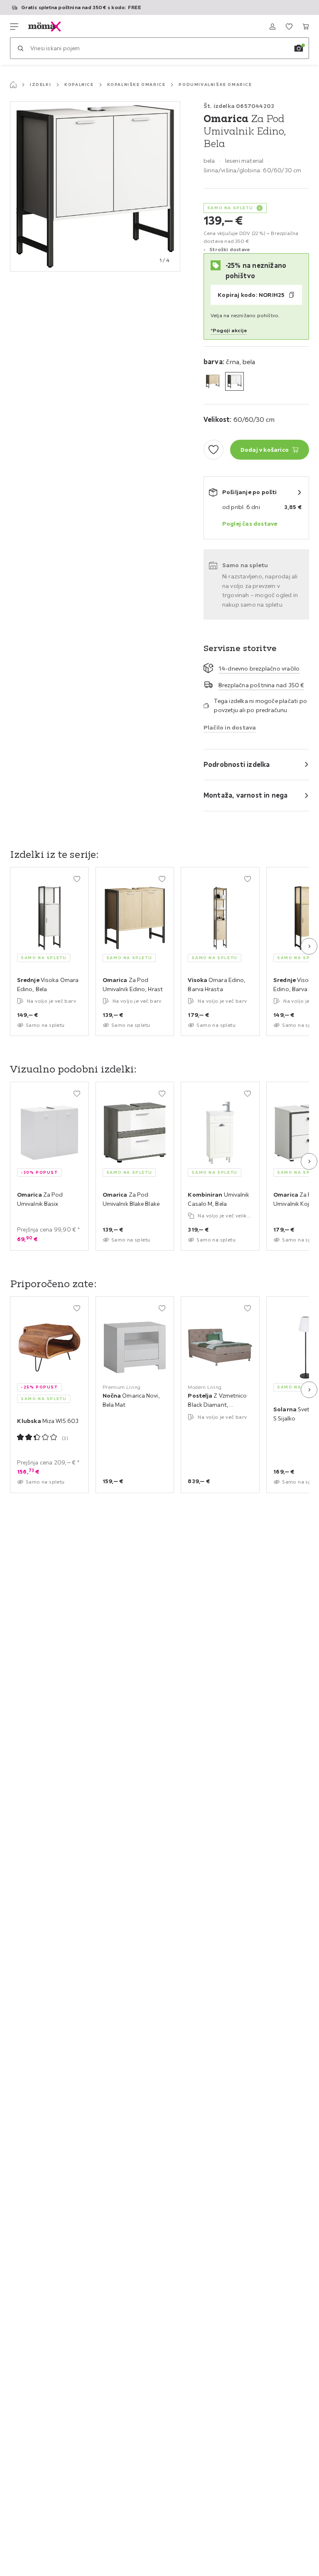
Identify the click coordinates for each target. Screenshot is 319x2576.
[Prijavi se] (272, 27)
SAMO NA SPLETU (230, 208)
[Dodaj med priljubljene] (213, 450)
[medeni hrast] (213, 381)
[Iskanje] (20, 48)
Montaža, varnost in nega (246, 795)
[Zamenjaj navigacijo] (14, 27)
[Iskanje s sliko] (299, 48)
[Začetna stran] (13, 85)
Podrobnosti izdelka (237, 764)
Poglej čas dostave (250, 524)
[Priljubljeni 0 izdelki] (289, 27)
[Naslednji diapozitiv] (309, 946)
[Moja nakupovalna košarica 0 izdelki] (306, 27)
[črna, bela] (234, 381)
